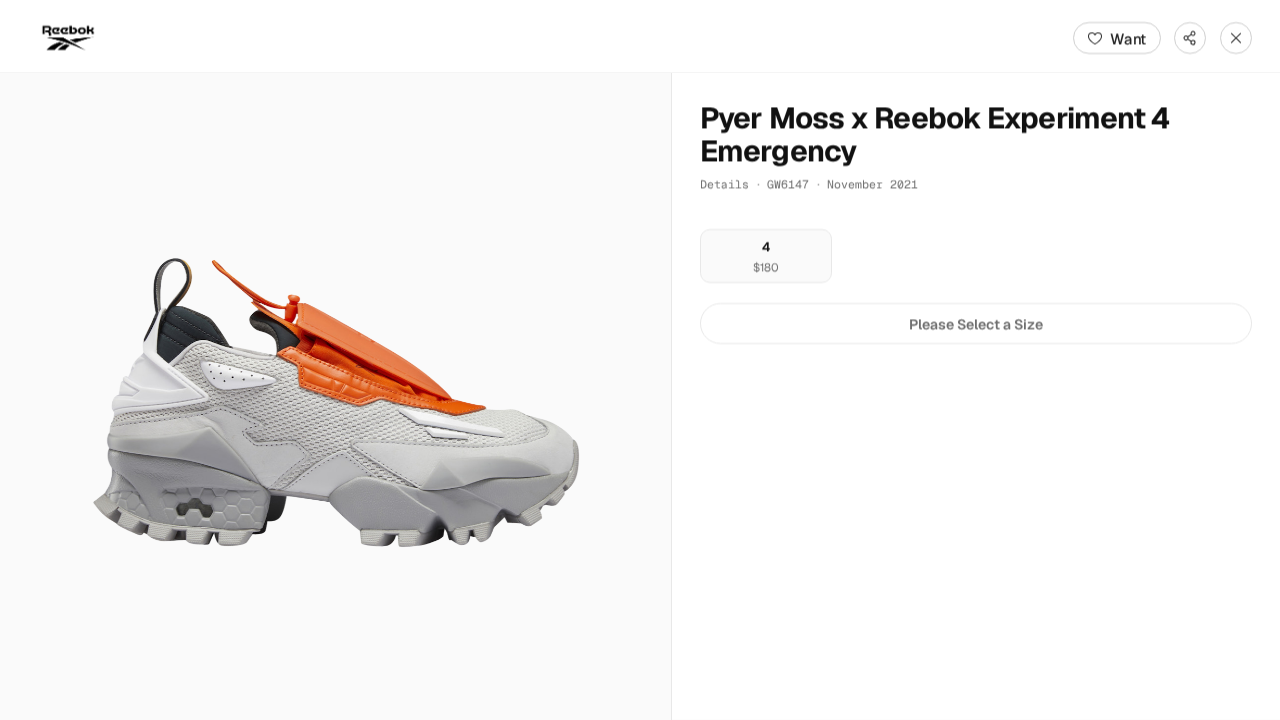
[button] (335, 396)
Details (724, 183)
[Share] (1190, 38)
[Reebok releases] (68, 38)
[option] (766, 256)
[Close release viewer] (1236, 38)
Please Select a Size (976, 324)
